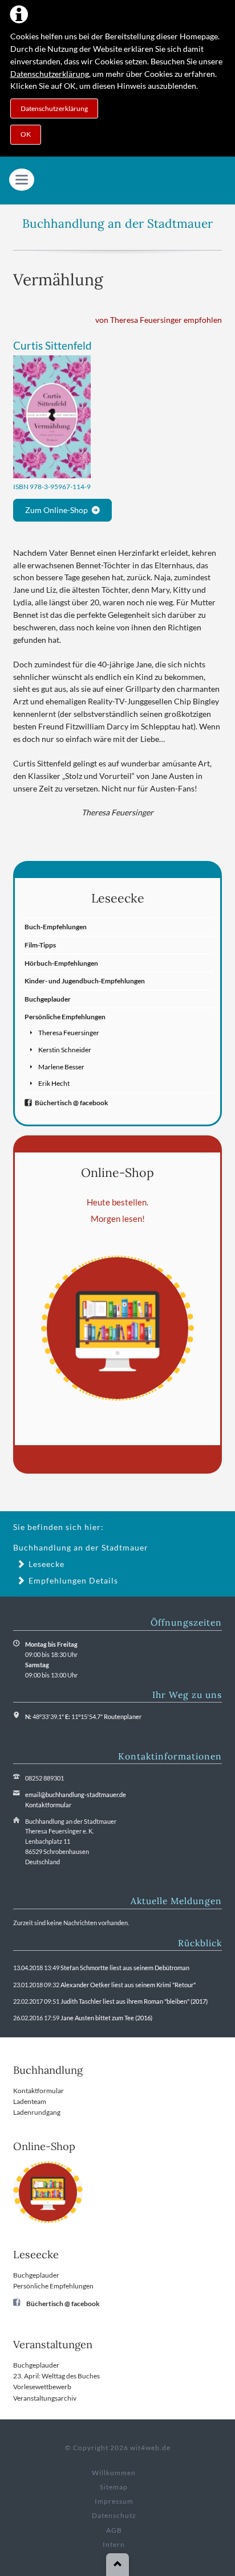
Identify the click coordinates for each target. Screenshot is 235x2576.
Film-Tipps (40, 945)
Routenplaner (123, 1716)
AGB (114, 2530)
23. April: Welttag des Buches (56, 2376)
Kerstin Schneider (65, 1050)
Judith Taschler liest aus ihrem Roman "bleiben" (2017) (134, 2001)
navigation (22, 180)
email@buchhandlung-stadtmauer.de (76, 1794)
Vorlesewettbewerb (42, 2387)
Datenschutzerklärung (50, 74)
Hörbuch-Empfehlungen (61, 963)
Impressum (114, 2501)
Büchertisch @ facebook (72, 1103)
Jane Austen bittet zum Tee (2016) (106, 2018)
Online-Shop (117, 1172)
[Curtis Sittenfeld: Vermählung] (52, 417)
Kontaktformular (48, 1805)
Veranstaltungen (53, 2345)
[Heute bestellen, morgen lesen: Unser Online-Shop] (118, 1328)
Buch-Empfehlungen (56, 927)
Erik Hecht (54, 1083)
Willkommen (114, 2473)
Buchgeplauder (48, 999)
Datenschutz (114, 2515)
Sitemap (114, 2487)
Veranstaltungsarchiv (45, 2398)
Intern (114, 2544)
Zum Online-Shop (56, 510)
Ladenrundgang (37, 2112)
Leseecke (118, 898)
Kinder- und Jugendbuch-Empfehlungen (85, 981)
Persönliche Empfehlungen (65, 1017)
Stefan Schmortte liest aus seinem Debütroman (125, 1968)
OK (26, 134)
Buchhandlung (48, 2070)
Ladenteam (30, 2101)
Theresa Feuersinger (69, 1033)
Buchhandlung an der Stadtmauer (117, 223)
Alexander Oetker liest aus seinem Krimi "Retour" (128, 1985)
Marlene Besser (61, 1067)
